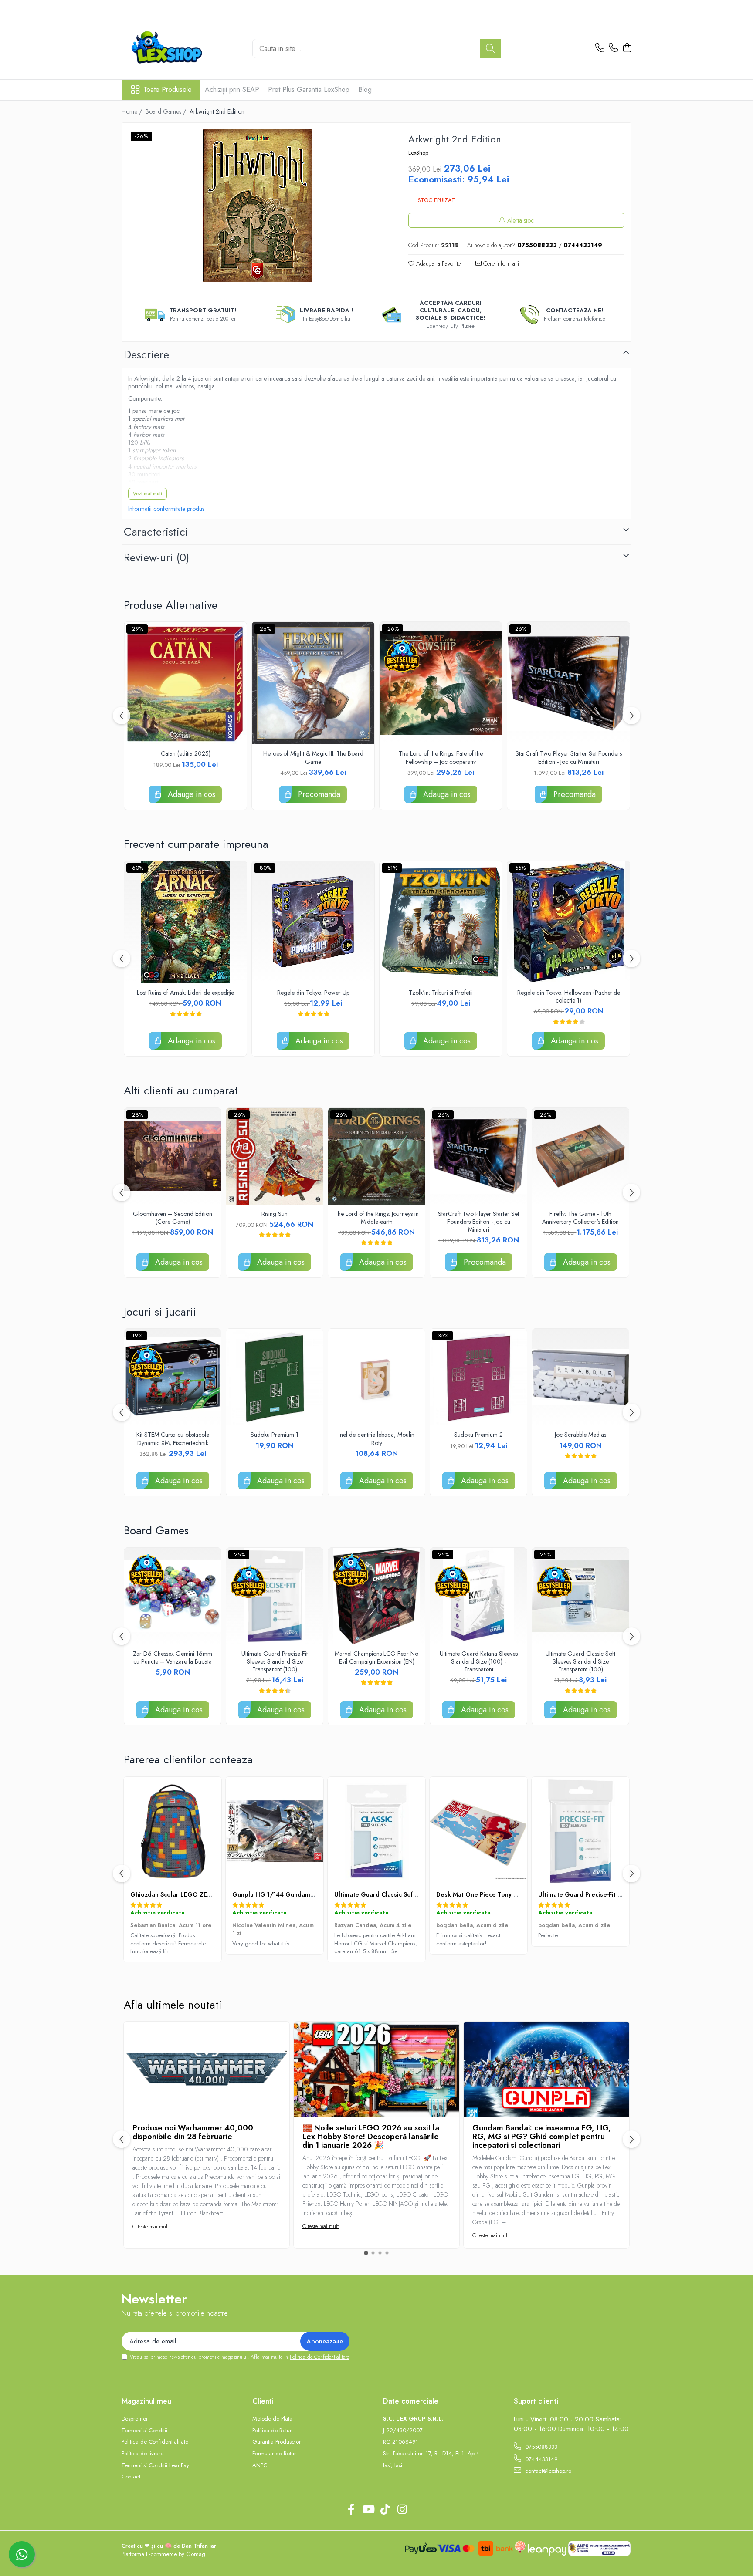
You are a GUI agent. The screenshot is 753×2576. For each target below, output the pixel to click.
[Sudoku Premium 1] (275, 1377)
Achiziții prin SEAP (232, 89)
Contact (131, 2477)
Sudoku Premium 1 (275, 1435)
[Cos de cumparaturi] (627, 48)
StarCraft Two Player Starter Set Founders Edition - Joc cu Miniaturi (569, 757)
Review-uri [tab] (156, 557)
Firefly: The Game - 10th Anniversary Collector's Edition (580, 1218)
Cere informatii (500, 263)
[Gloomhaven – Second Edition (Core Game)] (173, 1156)
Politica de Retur (272, 2431)
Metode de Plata (272, 2419)
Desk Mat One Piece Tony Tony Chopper (496, 1894)
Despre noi (134, 2419)
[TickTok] (385, 2510)
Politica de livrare (142, 2454)
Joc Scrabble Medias (580, 1435)
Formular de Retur (274, 2454)
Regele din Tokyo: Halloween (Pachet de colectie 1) (569, 996)
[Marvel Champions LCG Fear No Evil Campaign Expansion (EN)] (376, 1596)
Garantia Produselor (276, 2442)
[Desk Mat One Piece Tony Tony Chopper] (478, 1831)
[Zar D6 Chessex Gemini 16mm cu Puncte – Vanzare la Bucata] (173, 1596)
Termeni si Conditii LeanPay (155, 2465)
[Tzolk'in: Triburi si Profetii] (441, 922)
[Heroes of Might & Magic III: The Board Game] (313, 683)
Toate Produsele (168, 90)
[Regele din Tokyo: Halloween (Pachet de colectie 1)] (568, 922)
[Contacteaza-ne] (600, 48)
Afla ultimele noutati (173, 2005)
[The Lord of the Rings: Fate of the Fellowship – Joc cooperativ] (441, 683)
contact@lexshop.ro (547, 2471)
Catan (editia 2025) (186, 753)
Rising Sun (275, 1214)
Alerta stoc (521, 220)
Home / (133, 111)
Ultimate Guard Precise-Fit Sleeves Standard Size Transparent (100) (275, 1662)
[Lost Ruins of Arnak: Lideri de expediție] (185, 922)
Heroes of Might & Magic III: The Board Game (313, 757)
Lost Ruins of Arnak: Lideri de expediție (185, 993)
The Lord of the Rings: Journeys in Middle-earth (376, 1218)
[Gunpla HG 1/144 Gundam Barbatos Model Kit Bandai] (275, 1831)
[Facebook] (351, 2510)
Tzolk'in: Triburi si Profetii (441, 993)
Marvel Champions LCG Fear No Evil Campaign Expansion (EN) (376, 1658)
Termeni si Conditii (144, 2431)
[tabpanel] (258, 206)
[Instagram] (402, 2510)
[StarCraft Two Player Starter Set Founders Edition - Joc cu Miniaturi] (568, 683)
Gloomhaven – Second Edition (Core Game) (173, 1218)
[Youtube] (368, 2510)
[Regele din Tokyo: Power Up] (313, 922)
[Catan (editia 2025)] (185, 683)
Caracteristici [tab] (156, 532)
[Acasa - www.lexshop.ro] (180, 48)
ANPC (260, 2465)
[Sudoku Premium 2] (478, 1377)
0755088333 (540, 2447)
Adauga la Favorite (438, 263)
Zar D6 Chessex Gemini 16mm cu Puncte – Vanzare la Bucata (173, 1658)
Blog (365, 89)
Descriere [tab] (146, 354)
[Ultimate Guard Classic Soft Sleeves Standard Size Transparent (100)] (580, 1596)
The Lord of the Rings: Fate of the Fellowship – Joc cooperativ (441, 757)
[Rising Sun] (275, 1156)
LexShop (418, 153)
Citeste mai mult (151, 2227)
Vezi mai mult (148, 493)
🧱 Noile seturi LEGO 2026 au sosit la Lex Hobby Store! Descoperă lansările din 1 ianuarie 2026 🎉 (371, 2137)
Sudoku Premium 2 (478, 1435)
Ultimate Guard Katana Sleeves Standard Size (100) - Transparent (479, 1662)
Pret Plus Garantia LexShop (309, 89)
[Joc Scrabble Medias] (580, 1377)
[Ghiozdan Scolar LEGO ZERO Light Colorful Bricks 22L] (173, 1831)
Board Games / (167, 111)
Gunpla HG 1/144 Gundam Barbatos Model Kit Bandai (311, 1894)
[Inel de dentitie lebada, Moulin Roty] (376, 1377)
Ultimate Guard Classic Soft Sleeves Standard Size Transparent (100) (580, 1662)
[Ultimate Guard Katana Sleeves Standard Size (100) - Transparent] (478, 1596)
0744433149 (541, 2459)
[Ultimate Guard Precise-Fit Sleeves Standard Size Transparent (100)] (275, 1596)
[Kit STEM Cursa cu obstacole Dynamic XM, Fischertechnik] (173, 1377)
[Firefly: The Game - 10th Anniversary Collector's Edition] (580, 1156)
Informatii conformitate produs (166, 509)
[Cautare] (490, 49)
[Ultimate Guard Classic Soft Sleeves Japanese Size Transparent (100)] (376, 1831)
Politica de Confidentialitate (319, 2357)
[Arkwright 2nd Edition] (258, 206)
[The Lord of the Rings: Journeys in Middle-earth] (376, 1156)
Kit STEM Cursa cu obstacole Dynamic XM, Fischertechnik (173, 1438)
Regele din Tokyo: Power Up (313, 993)
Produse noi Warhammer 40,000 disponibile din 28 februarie (193, 2132)
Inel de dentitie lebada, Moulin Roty (376, 1438)
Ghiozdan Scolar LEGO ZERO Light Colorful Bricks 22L (211, 1894)
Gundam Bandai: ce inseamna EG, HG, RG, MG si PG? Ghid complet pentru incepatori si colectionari (542, 2137)
